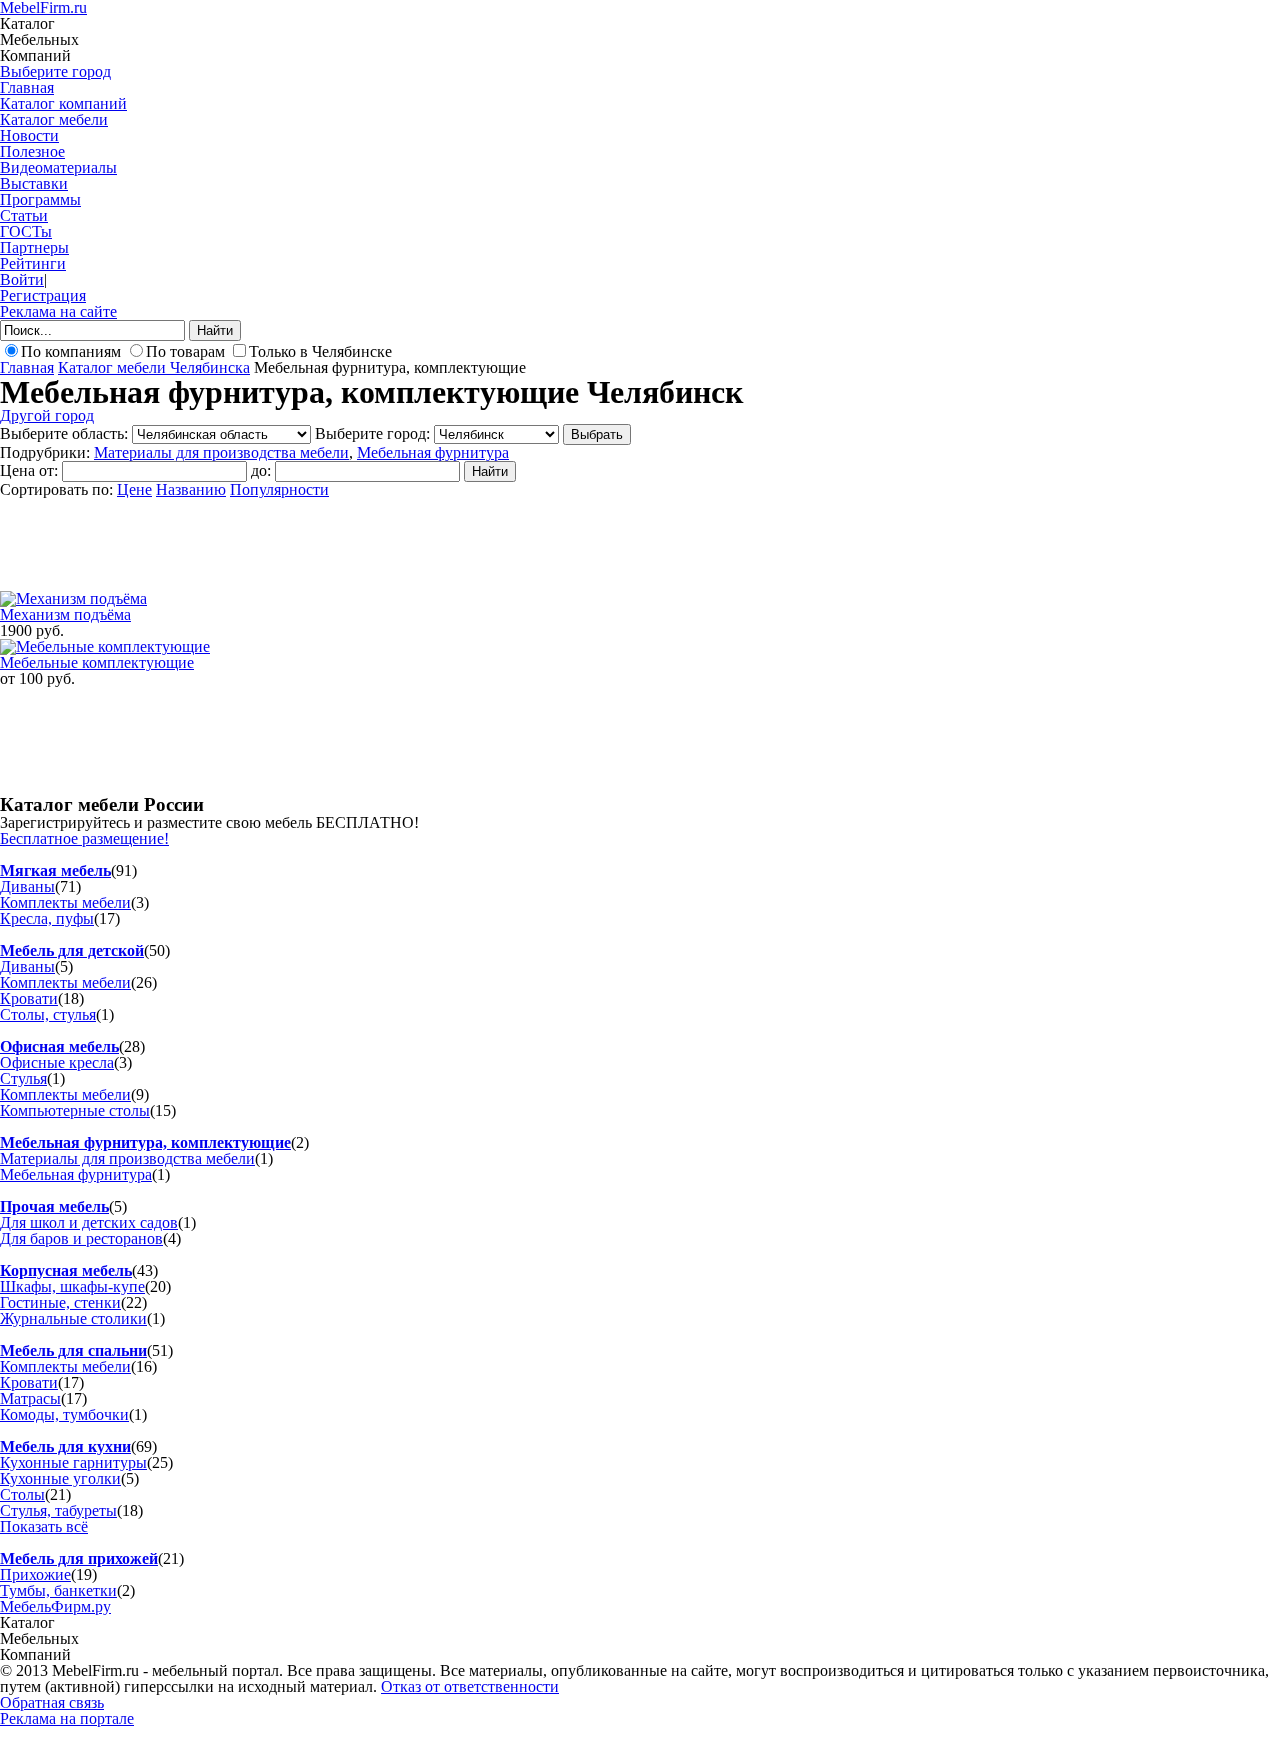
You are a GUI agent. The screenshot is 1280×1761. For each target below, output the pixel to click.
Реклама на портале (67, 1718)
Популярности (279, 489)
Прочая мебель (54, 1206)
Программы (40, 199)
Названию (191, 489)
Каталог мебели (54, 119)
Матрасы (30, 1398)
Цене (134, 489)
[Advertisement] (364, 543)
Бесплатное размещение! (84, 838)
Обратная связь (52, 1702)
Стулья (23, 1078)
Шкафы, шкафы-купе (72, 1286)
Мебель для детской (72, 950)
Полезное (32, 151)
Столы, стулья (48, 1014)
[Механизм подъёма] (73, 598)
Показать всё (44, 1526)
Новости (29, 135)
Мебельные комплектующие (97, 662)
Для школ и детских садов (89, 1222)
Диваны (27, 886)
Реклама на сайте (58, 311)
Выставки (34, 183)
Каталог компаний (63, 103)
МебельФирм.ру (55, 1606)
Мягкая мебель (55, 870)
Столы (22, 1494)
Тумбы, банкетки (58, 1590)
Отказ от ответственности (470, 1686)
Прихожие (35, 1574)
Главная (27, 87)
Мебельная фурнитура (433, 452)
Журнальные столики (73, 1318)
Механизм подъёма (65, 614)
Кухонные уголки (60, 1478)
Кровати (29, 998)
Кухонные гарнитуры (73, 1462)
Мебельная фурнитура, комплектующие (145, 1142)
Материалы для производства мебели (221, 452)
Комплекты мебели (65, 902)
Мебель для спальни (73, 1350)
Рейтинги (33, 263)
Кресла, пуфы (47, 918)
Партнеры (34, 247)
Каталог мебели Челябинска (154, 367)
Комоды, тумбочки (64, 1414)
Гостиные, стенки (60, 1302)
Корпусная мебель (66, 1270)
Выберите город (55, 71)
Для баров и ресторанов (81, 1238)
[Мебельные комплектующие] (105, 646)
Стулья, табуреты (58, 1510)
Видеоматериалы (58, 167)
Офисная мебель (59, 1046)
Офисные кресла (57, 1062)
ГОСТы (26, 231)
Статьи (24, 215)
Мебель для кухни (65, 1446)
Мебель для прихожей (79, 1558)
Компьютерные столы (75, 1110)
